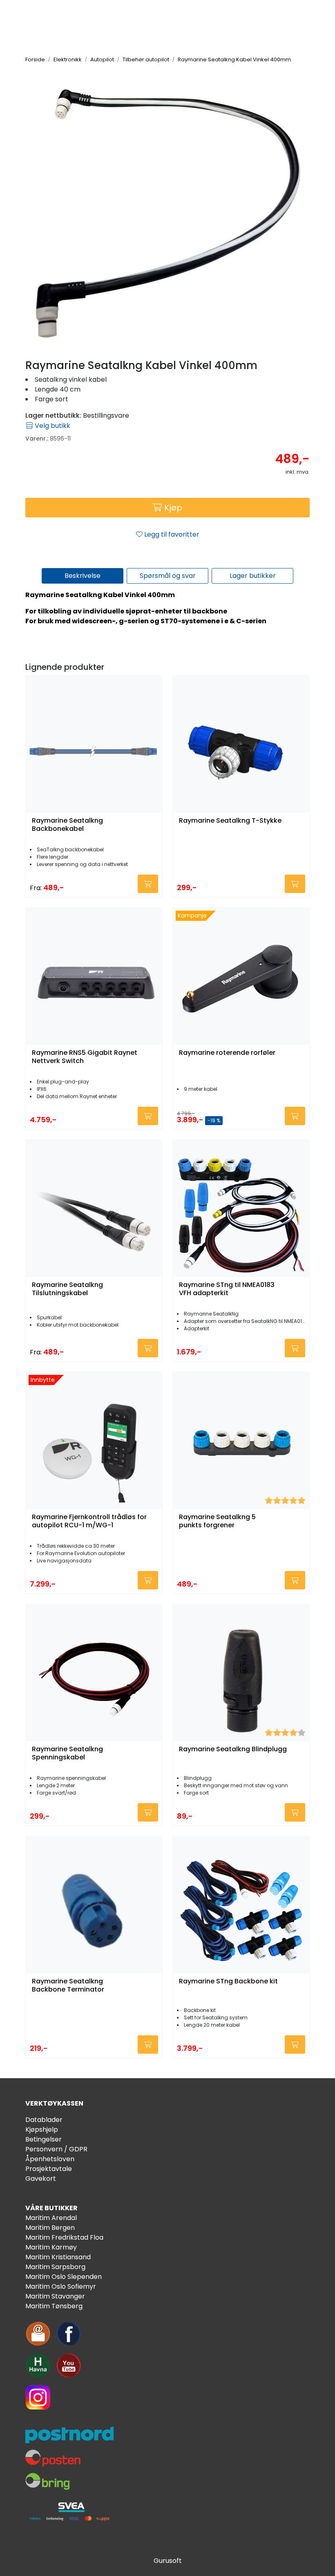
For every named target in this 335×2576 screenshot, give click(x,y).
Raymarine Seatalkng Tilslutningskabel (67, 1289)
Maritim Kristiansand (58, 2257)
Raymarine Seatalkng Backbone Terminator (68, 1985)
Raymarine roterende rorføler (227, 1053)
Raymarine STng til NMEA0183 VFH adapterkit (227, 1289)
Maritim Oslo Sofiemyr (61, 2286)
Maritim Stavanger (55, 2296)
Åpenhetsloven (50, 2159)
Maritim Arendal (51, 2218)
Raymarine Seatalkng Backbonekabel (67, 825)
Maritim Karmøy (51, 2247)
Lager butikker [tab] (253, 576)
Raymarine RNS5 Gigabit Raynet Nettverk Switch (85, 1057)
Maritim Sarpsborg (55, 2267)
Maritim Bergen (50, 2228)
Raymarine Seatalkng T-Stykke (230, 821)
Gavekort (41, 2179)
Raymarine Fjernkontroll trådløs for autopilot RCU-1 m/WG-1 (89, 1521)
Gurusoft (168, 2561)
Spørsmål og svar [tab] (168, 576)
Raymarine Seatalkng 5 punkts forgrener (217, 1521)
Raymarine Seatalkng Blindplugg (233, 1749)
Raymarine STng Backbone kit (228, 1982)
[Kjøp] (148, 884)
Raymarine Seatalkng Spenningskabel (67, 1753)
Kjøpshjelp (42, 2130)
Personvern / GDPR (56, 2149)
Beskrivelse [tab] (83, 576)
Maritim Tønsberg (54, 2306)
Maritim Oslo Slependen (64, 2277)
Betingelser (44, 2139)
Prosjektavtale (49, 2169)
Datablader (44, 2120)
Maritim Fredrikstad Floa (64, 2237)
